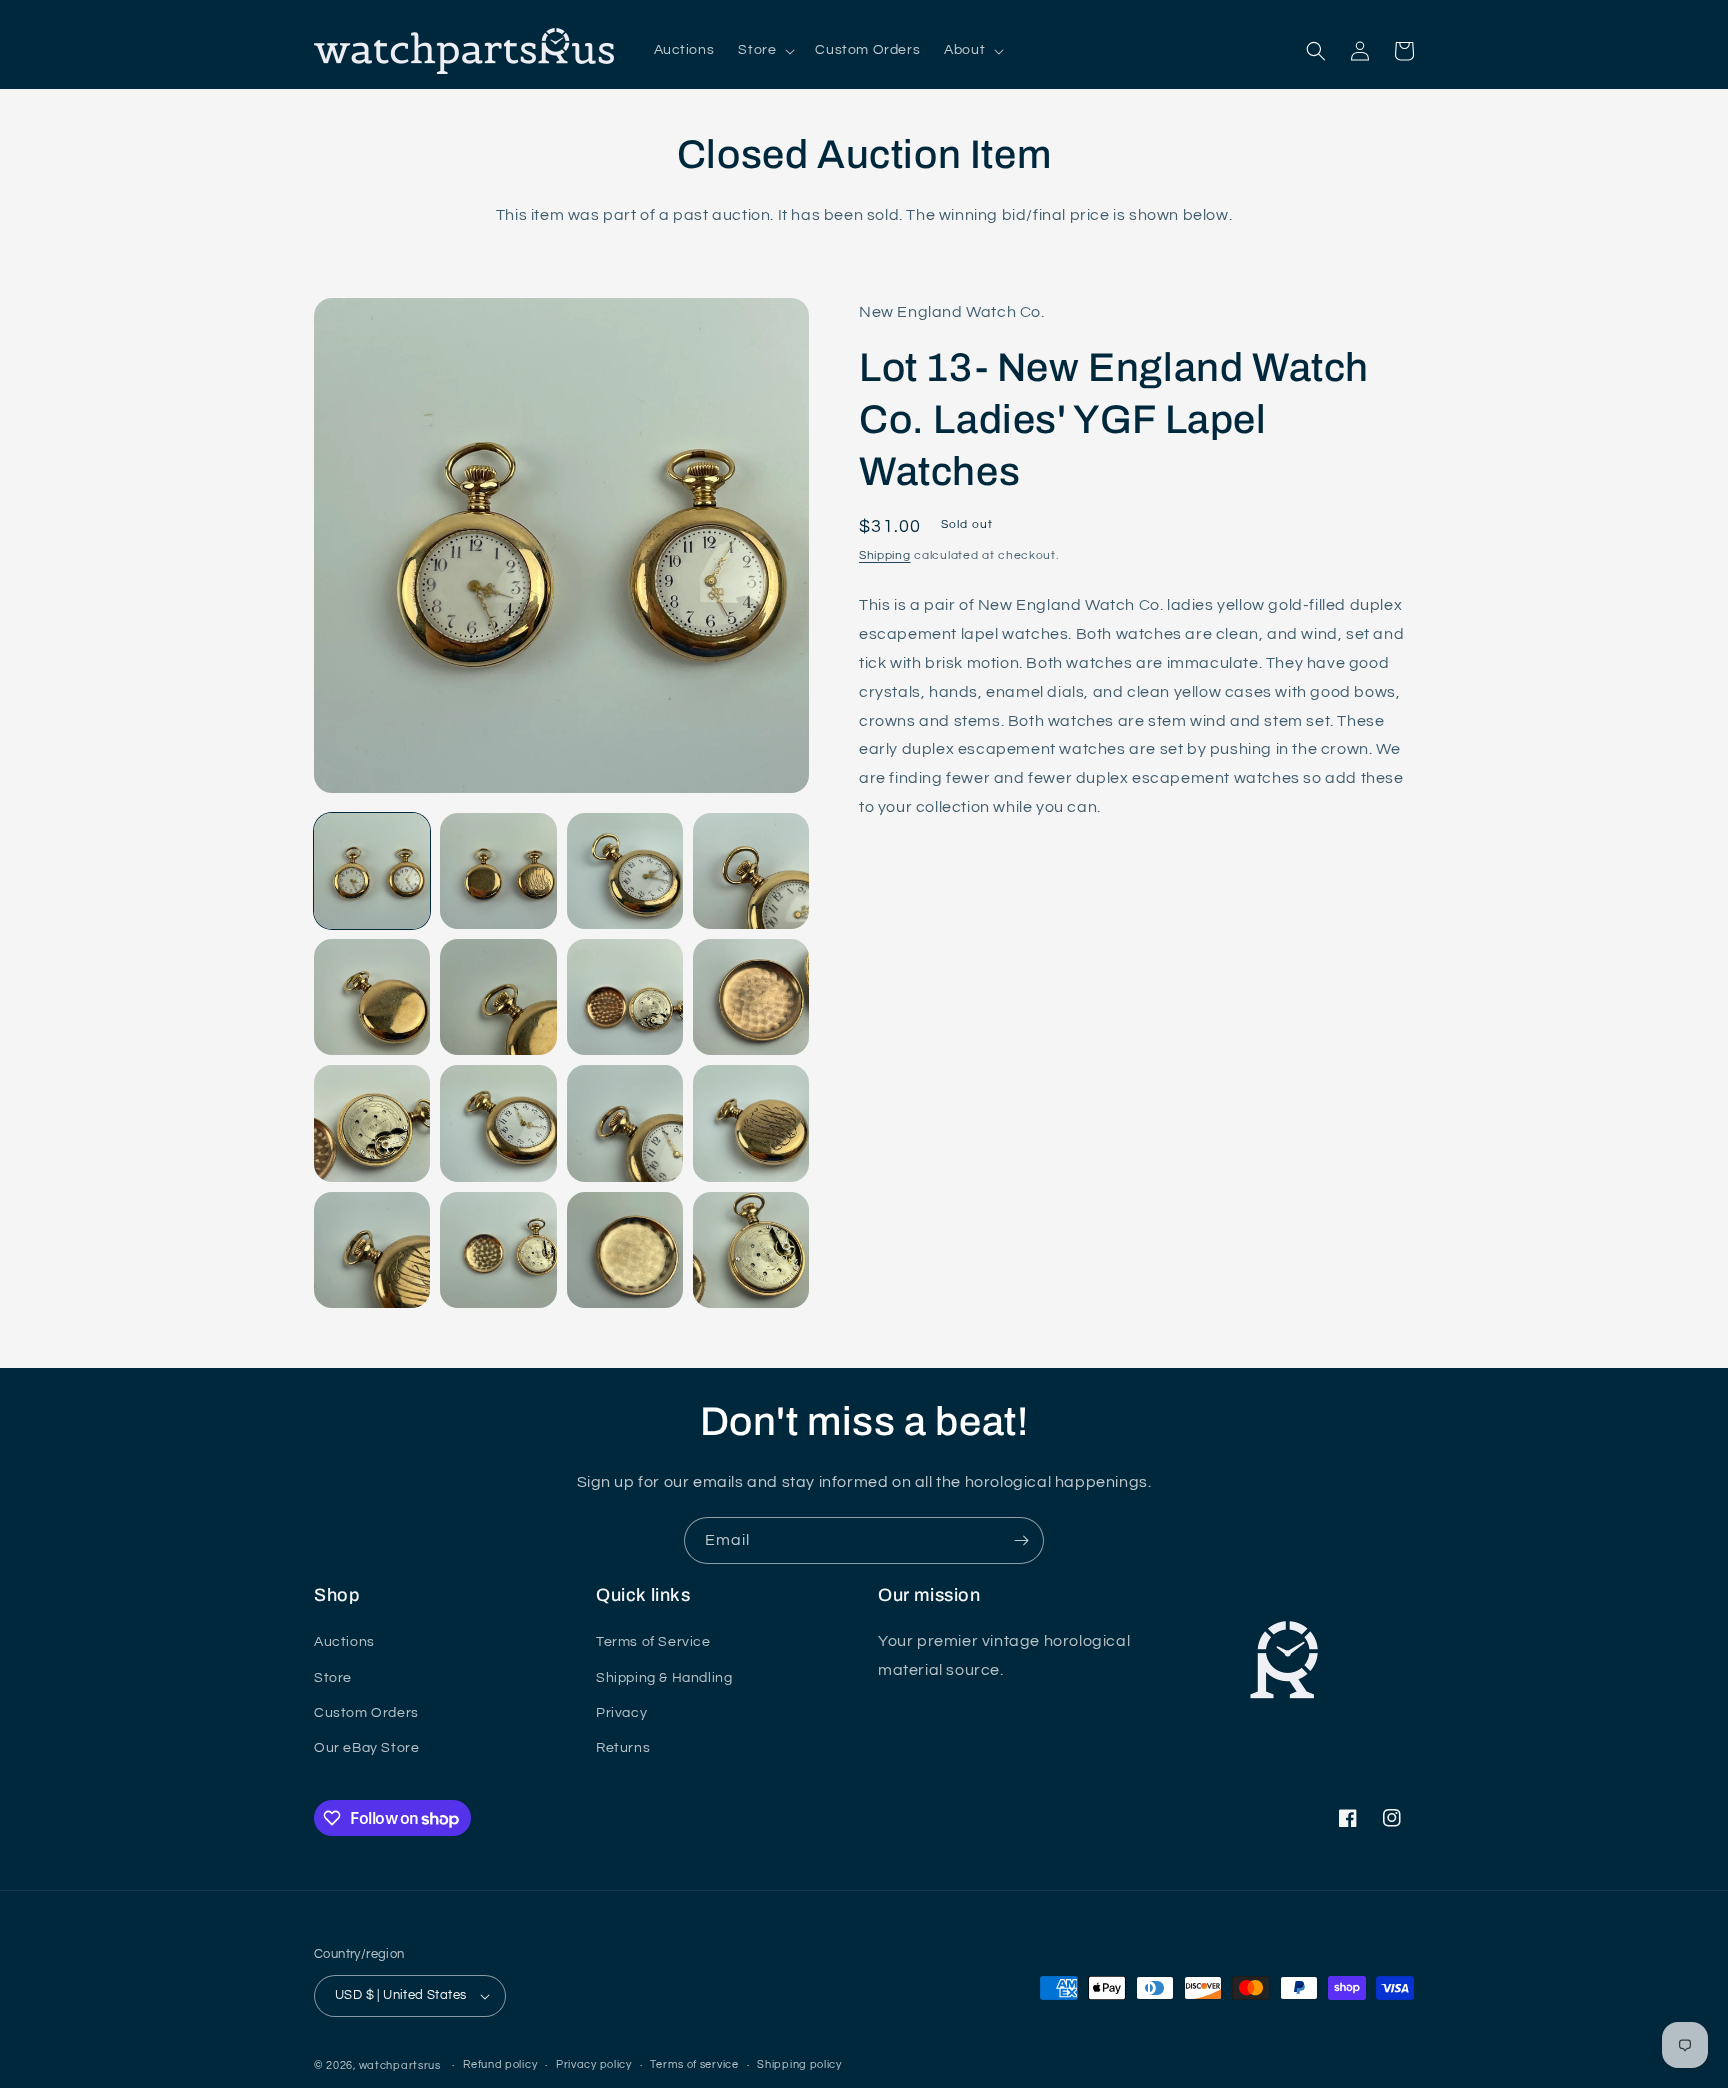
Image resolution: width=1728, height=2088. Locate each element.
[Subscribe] (1021, 1540)
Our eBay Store (366, 1748)
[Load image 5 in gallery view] (372, 997)
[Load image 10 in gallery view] (498, 1123)
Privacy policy (594, 2064)
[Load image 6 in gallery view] (498, 997)
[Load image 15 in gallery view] (625, 1250)
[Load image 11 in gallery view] (625, 1123)
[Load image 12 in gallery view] (751, 1123)
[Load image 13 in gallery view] (372, 1250)
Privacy (621, 1713)
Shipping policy (799, 2064)
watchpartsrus (400, 2065)
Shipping (885, 555)
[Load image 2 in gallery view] (498, 871)
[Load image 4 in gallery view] (751, 871)
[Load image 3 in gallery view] (625, 871)
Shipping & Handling (664, 1678)
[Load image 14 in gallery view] (498, 1250)
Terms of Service (653, 1642)
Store (333, 1678)
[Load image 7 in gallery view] (625, 997)
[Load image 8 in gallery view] (751, 997)
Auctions (344, 1642)
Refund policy (500, 2064)
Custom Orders (366, 1713)
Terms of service (694, 2064)
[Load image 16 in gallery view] (751, 1250)
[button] (764, 50)
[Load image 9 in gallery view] (372, 1123)
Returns (623, 1748)
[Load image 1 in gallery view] (372, 871)
